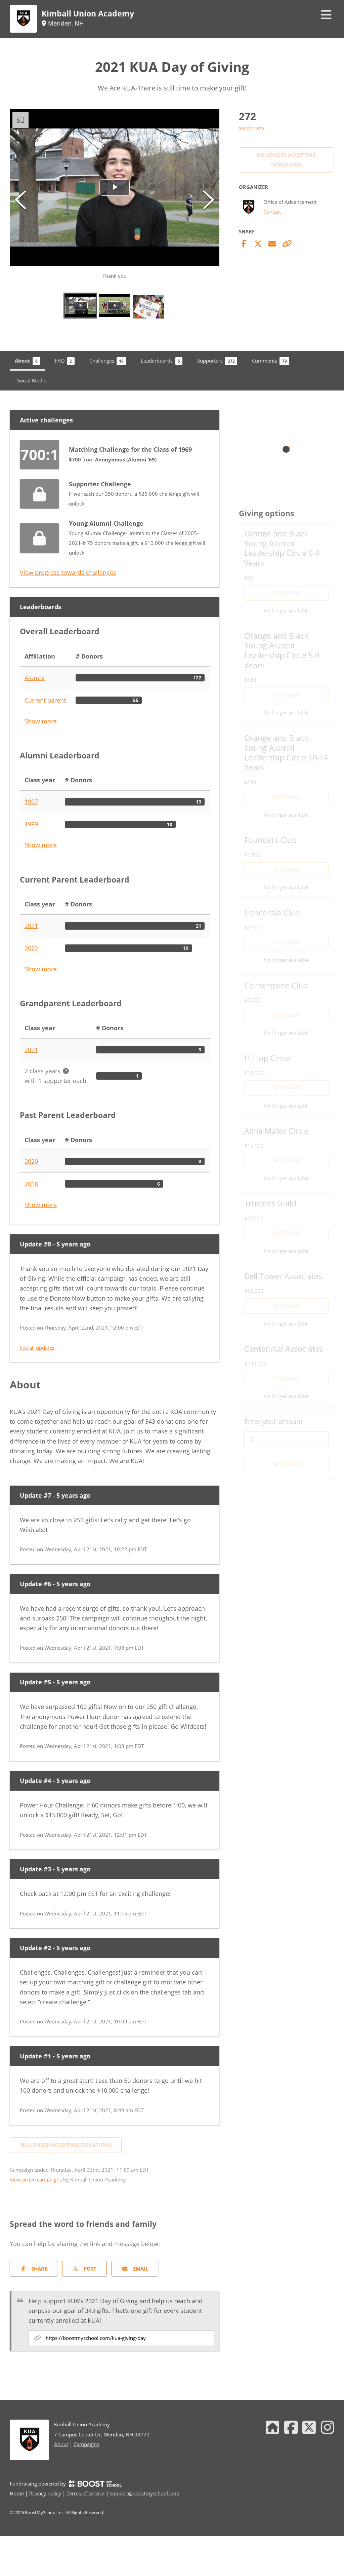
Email (141, 2269)
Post (90, 2269)
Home (17, 2493)
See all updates (37, 1348)
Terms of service (85, 2493)
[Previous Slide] (20, 200)
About (61, 2444)
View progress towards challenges (68, 572)
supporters (251, 127)
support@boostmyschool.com (145, 2493)
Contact (272, 212)
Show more (41, 721)
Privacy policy (45, 2493)
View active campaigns (36, 2179)
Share (39, 2269)
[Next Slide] (209, 200)
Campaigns (86, 2444)
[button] (115, 195)
